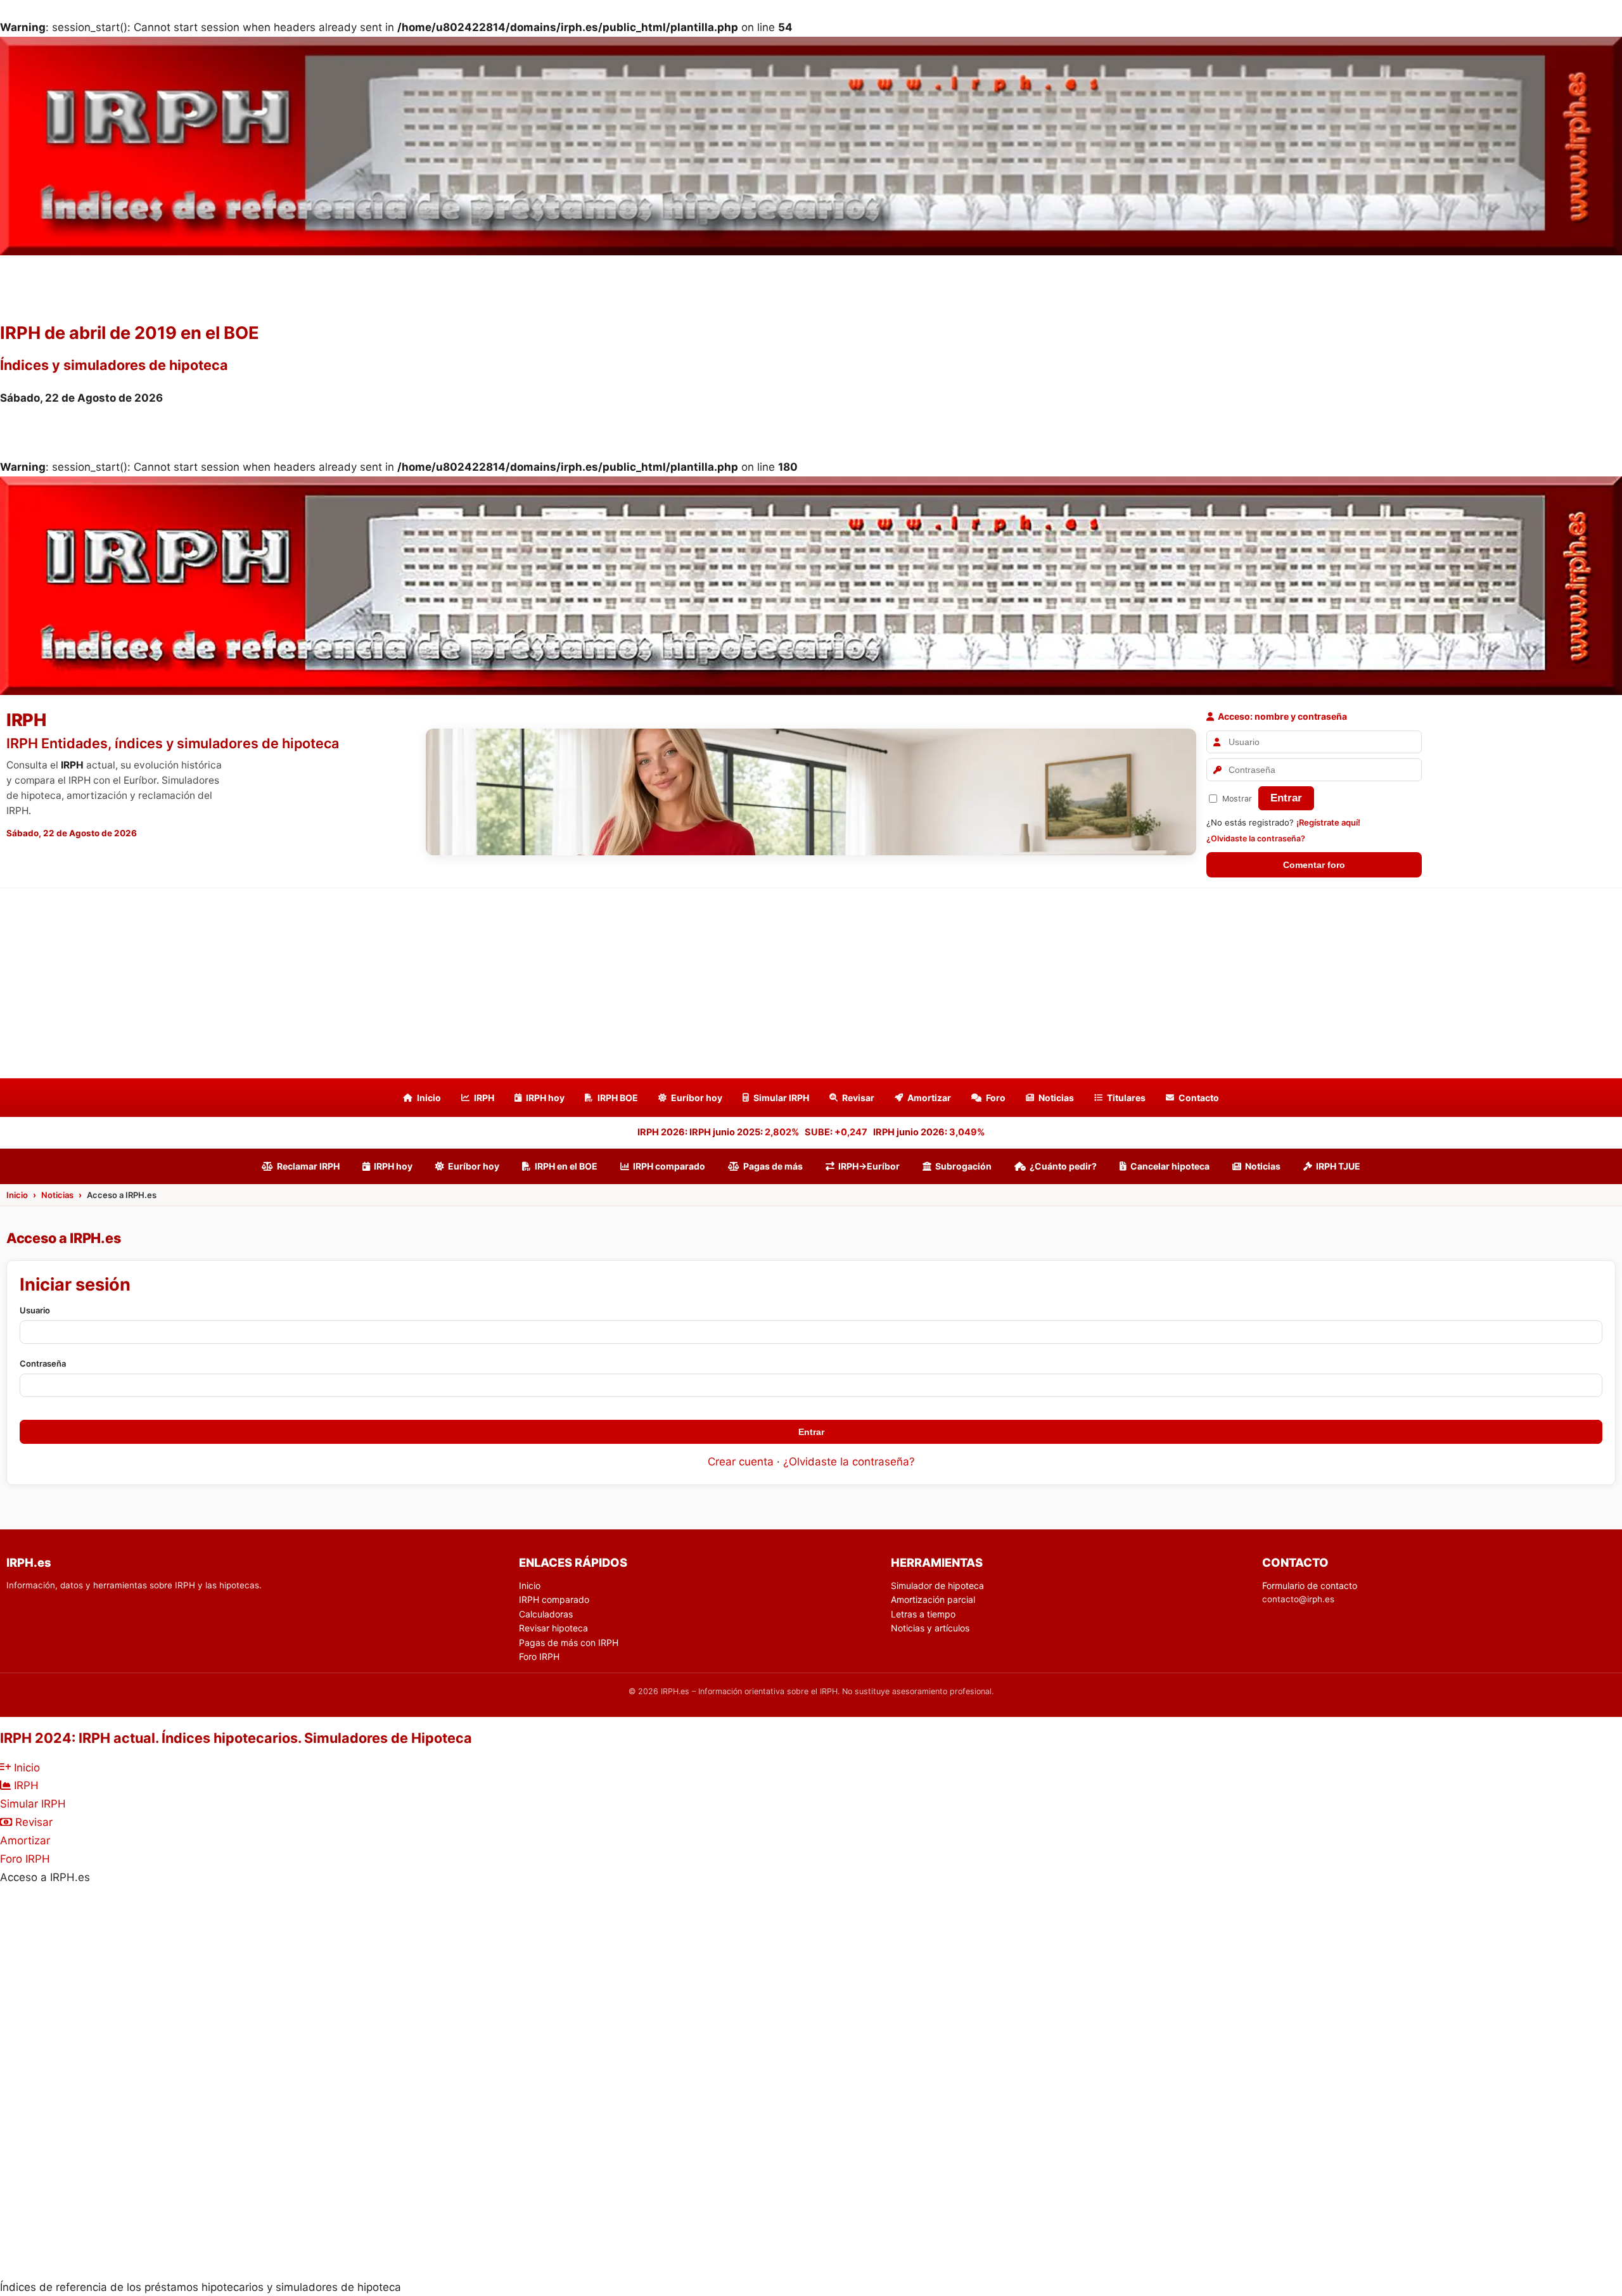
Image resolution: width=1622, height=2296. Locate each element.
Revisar (858, 1098)
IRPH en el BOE (566, 1166)
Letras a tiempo (923, 1614)
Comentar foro (1314, 865)
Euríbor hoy (697, 1098)
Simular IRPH (781, 1098)
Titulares (1126, 1098)
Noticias (1056, 1098)
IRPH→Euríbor (869, 1166)
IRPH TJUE (1338, 1166)
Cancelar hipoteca (1170, 1166)
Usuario (35, 1310)
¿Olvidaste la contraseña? (1256, 839)
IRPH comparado (669, 1166)
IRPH (484, 1098)
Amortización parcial (933, 1599)
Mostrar (1237, 799)
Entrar (1286, 798)
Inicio (429, 1098)
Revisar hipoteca (553, 1628)
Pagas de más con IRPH (569, 1642)
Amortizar (929, 1098)
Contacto (1199, 1098)
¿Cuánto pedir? (1063, 1166)
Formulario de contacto (1310, 1585)
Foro (996, 1098)
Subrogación (963, 1166)
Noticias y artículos (930, 1628)
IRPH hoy (545, 1098)
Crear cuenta (741, 1462)
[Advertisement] (811, 983)
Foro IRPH (539, 1656)
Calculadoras (546, 1614)
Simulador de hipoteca (937, 1585)
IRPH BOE (618, 1098)
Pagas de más (773, 1166)
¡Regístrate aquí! (1328, 822)
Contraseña (43, 1363)
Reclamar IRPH (308, 1166)
